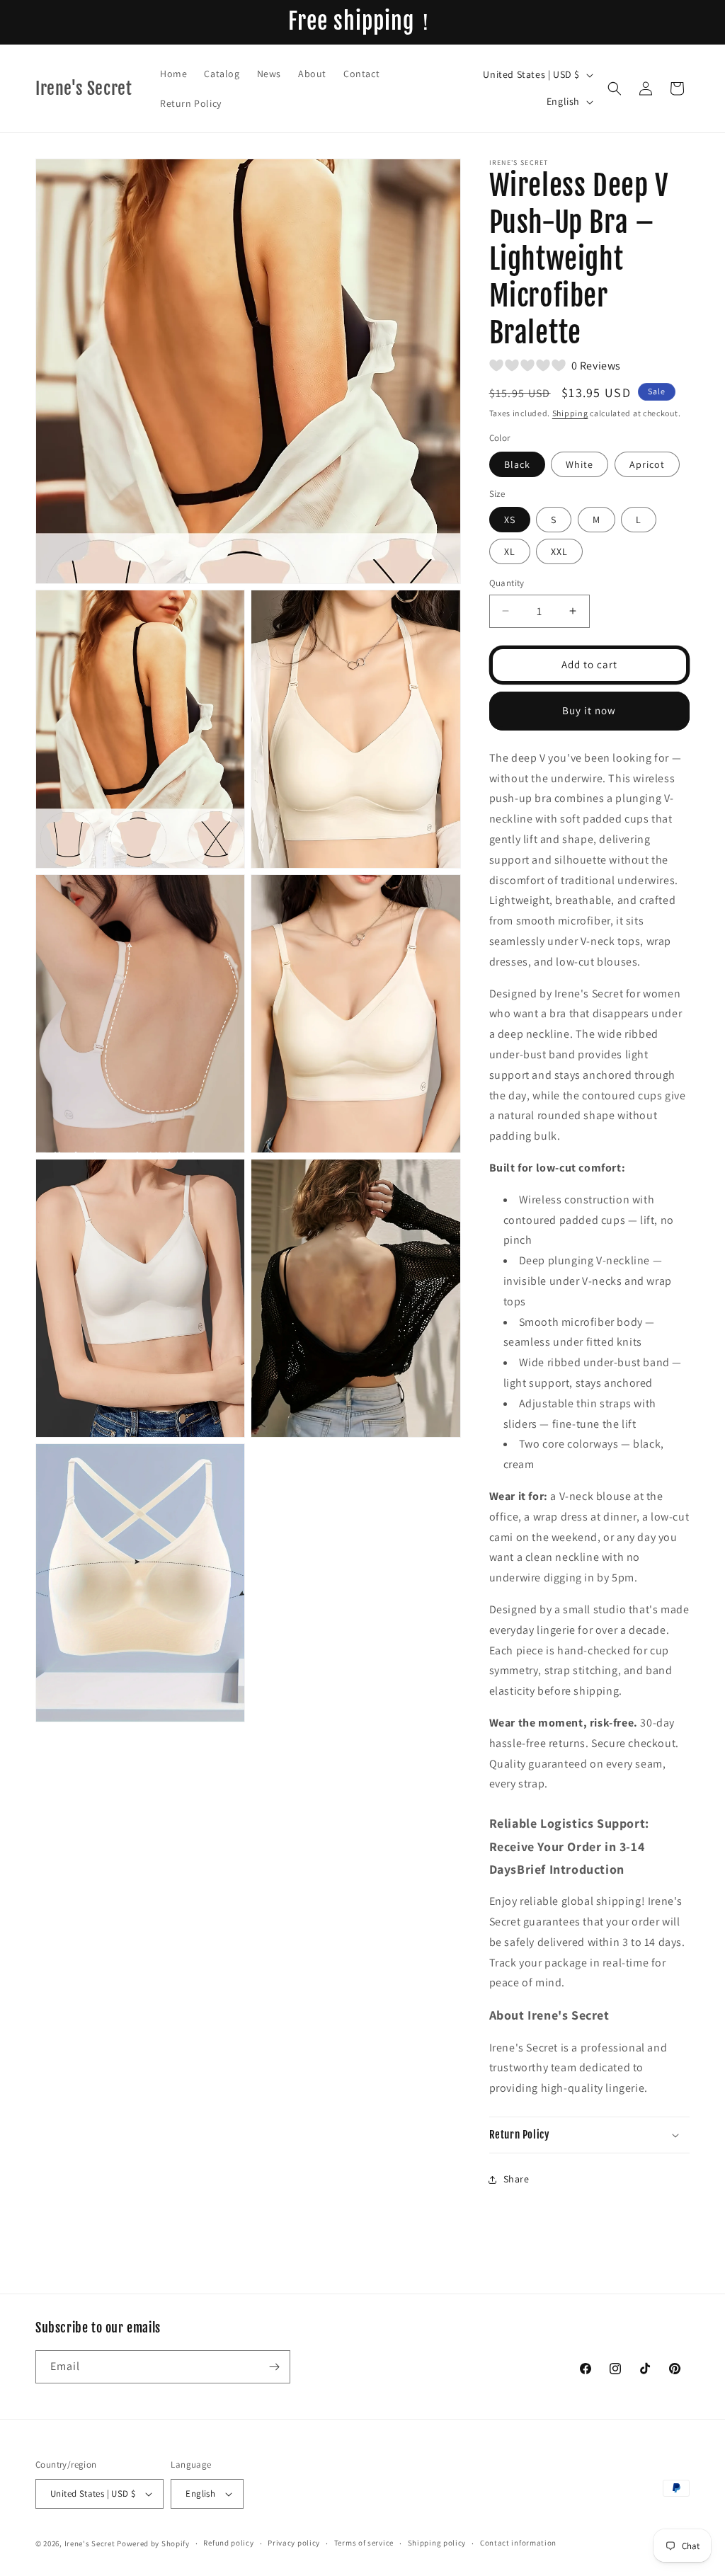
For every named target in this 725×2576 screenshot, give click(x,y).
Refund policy (228, 2543)
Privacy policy (294, 2543)
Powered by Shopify (153, 2543)
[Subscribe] (274, 2367)
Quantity (507, 583)
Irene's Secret (90, 2543)
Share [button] (516, 2179)
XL (510, 551)
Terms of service (364, 2543)
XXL (559, 551)
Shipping (570, 413)
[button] (615, 88)
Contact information (518, 2543)
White (580, 464)
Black (517, 464)
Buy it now (589, 710)
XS (510, 520)
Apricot (647, 464)
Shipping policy (437, 2543)
